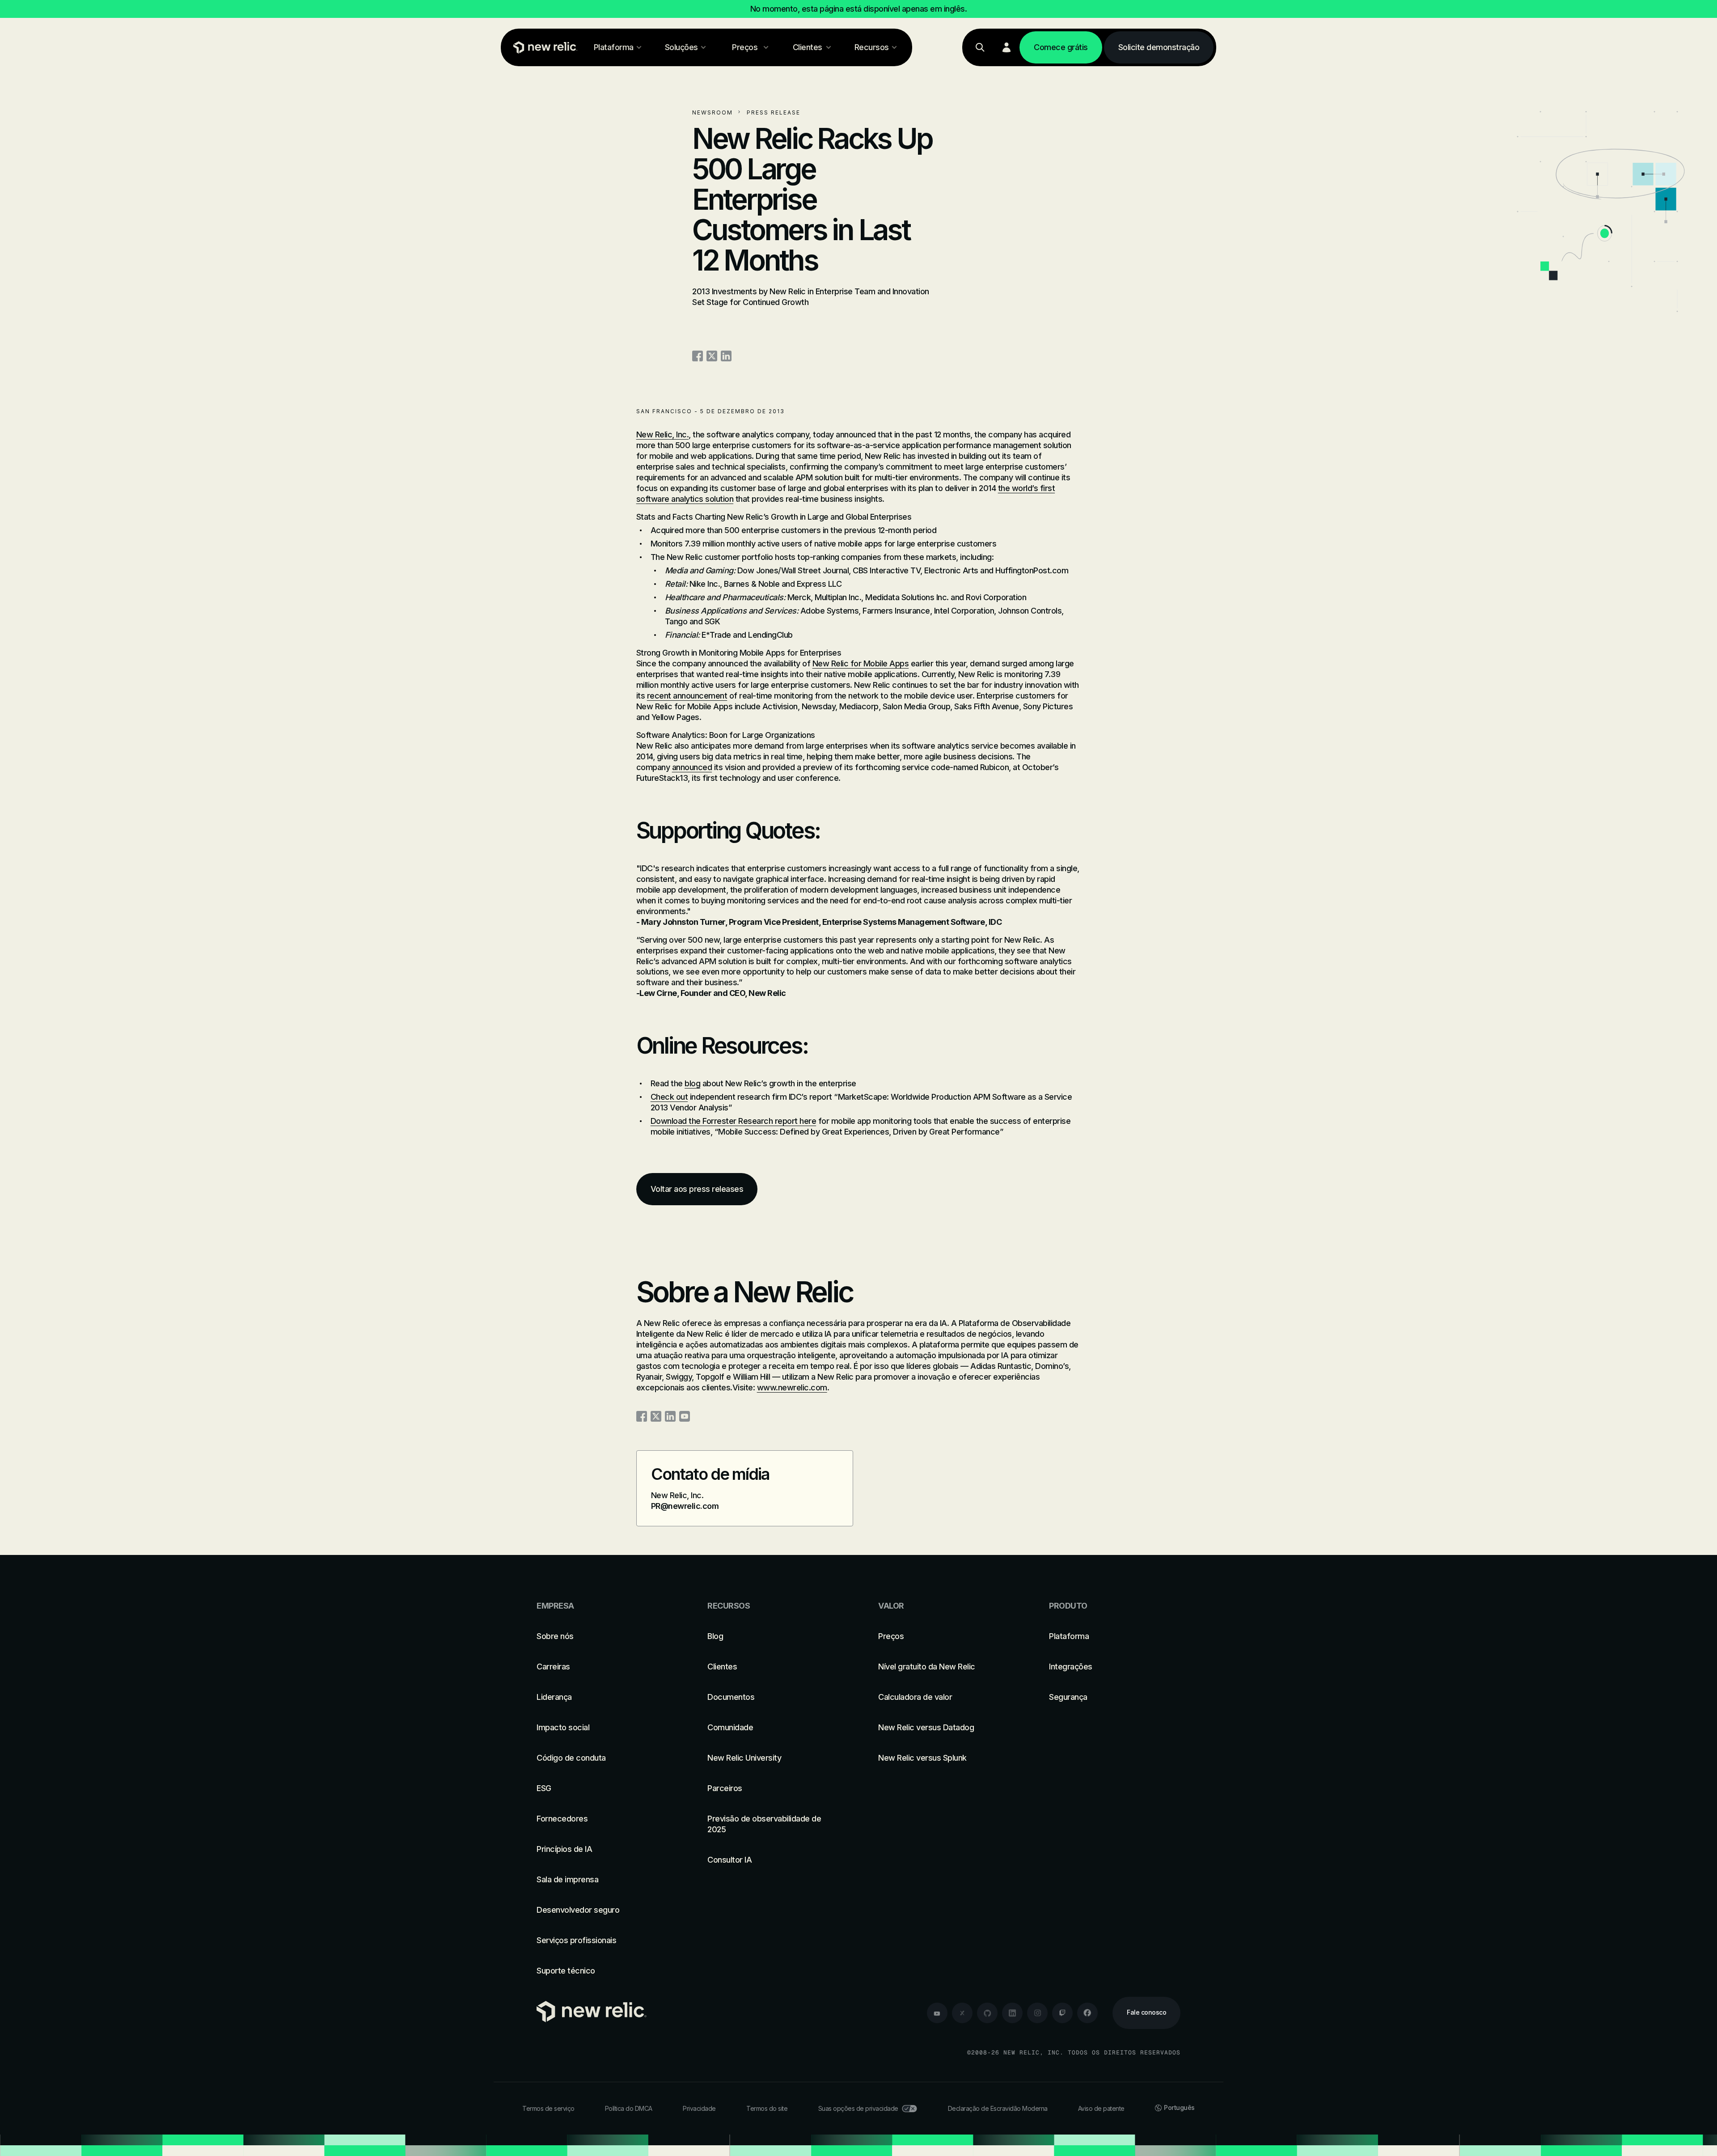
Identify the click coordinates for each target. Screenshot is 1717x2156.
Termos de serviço (548, 2108)
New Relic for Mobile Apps (861, 663)
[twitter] (962, 2013)
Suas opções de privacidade (858, 2108)
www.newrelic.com (792, 1387)
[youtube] (937, 2013)
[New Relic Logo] (543, 47)
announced (692, 767)
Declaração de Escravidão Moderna (998, 2108)
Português (1179, 2107)
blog (692, 1083)
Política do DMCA (629, 2108)
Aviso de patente (1101, 2108)
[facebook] (1087, 2013)
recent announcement (687, 696)
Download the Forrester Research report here (734, 1121)
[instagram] (1037, 2013)
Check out (669, 1097)
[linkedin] (1012, 2013)
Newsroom (713, 112)
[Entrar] (1007, 47)
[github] (987, 2013)
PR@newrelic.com (685, 1506)
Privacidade (699, 2108)
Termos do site (767, 2108)
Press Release (774, 112)
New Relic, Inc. (663, 434)
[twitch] (1062, 2013)
